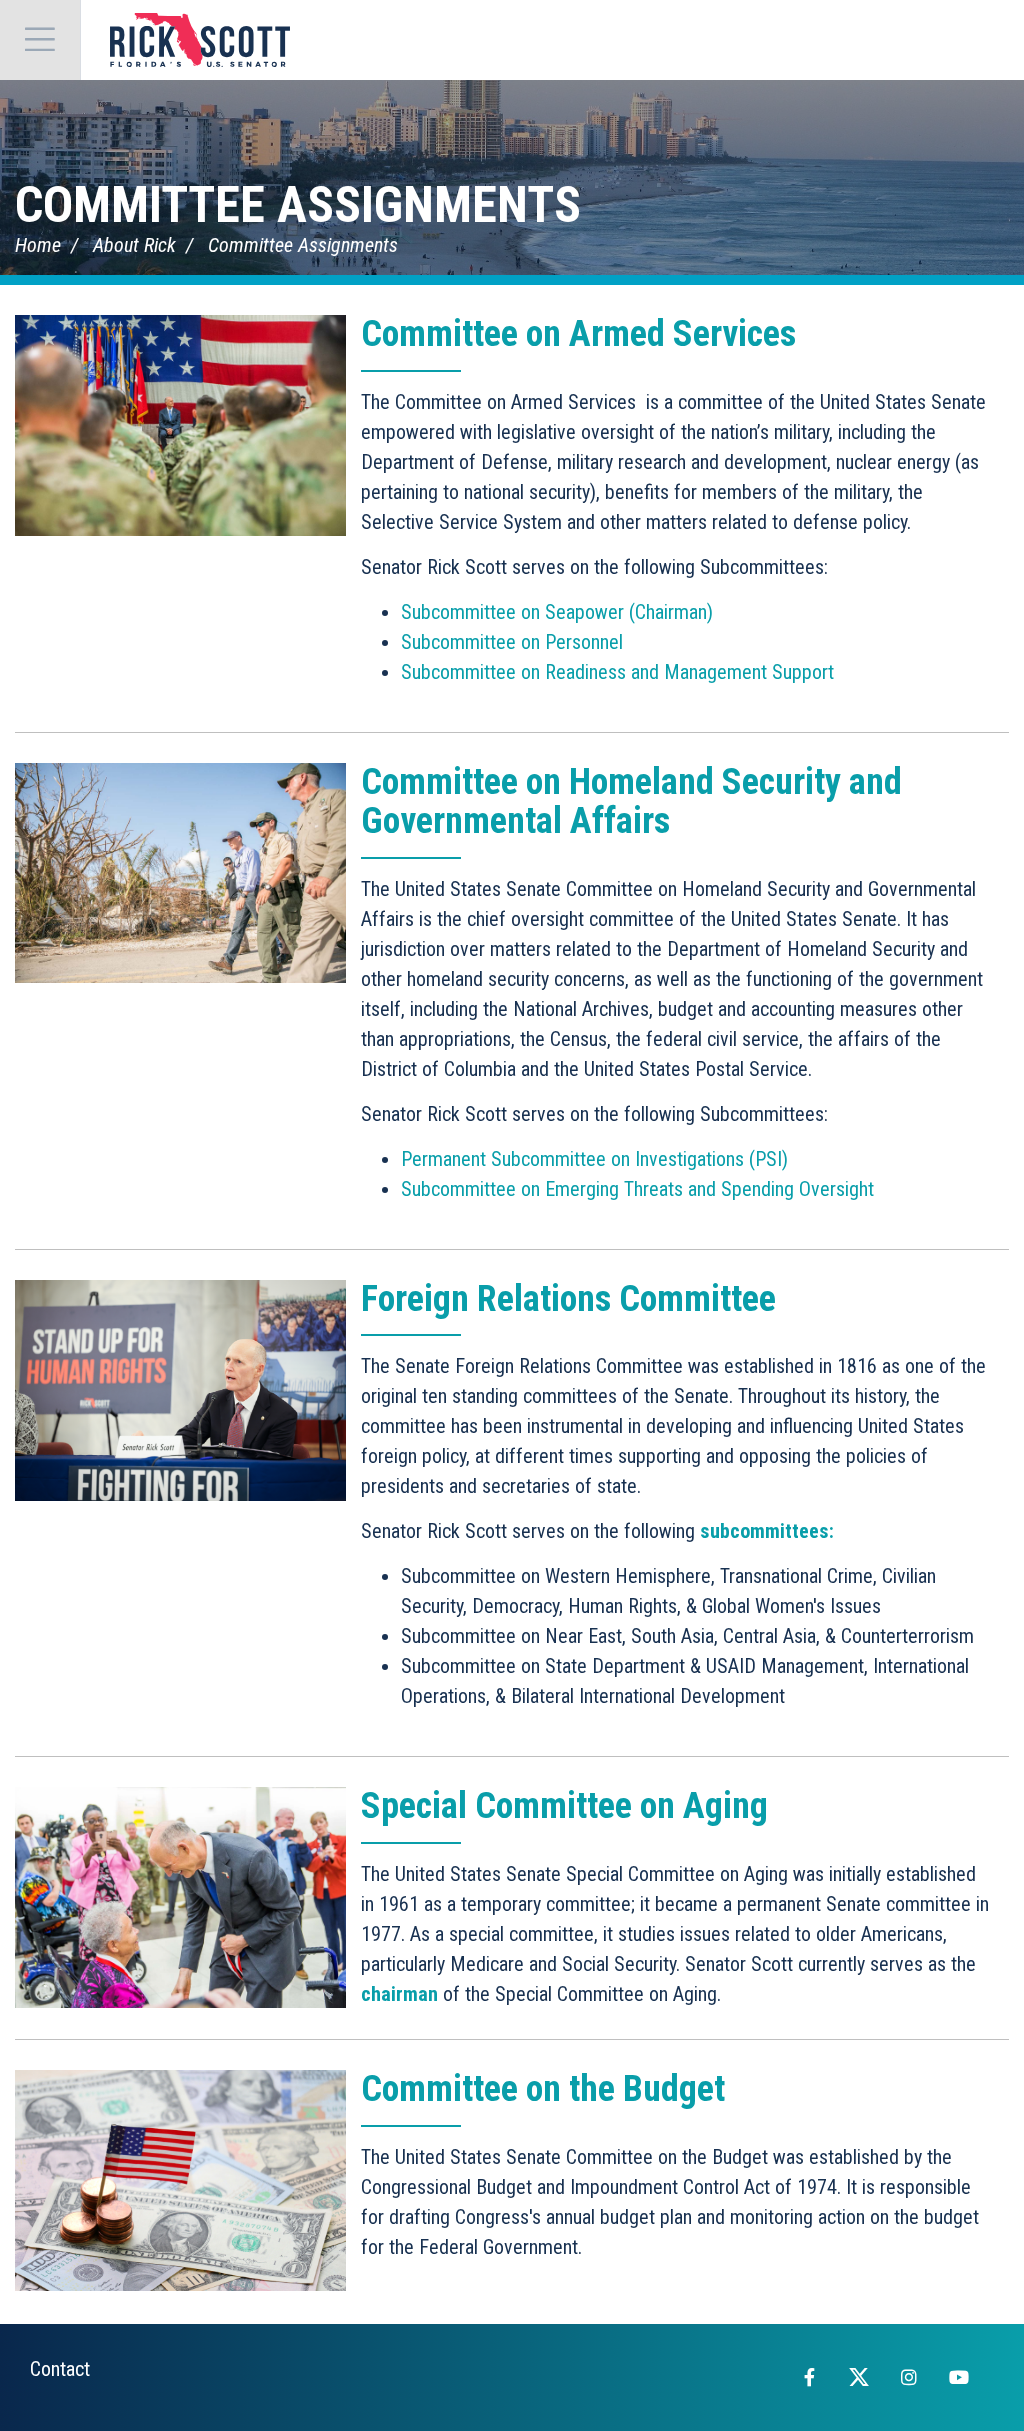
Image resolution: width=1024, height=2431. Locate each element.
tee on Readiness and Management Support (662, 672)
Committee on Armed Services (578, 334)
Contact (60, 2369)
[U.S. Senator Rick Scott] (200, 40)
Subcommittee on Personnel (512, 642)
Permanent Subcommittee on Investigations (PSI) (594, 1159)
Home (38, 245)
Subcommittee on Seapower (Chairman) (557, 612)
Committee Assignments (298, 205)
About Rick (134, 245)
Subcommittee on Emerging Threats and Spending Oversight (637, 1189)
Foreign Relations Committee (568, 1299)
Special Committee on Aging (564, 1806)
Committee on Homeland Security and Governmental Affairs (631, 802)
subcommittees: (767, 1531)
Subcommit (445, 672)
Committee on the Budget (543, 2089)
